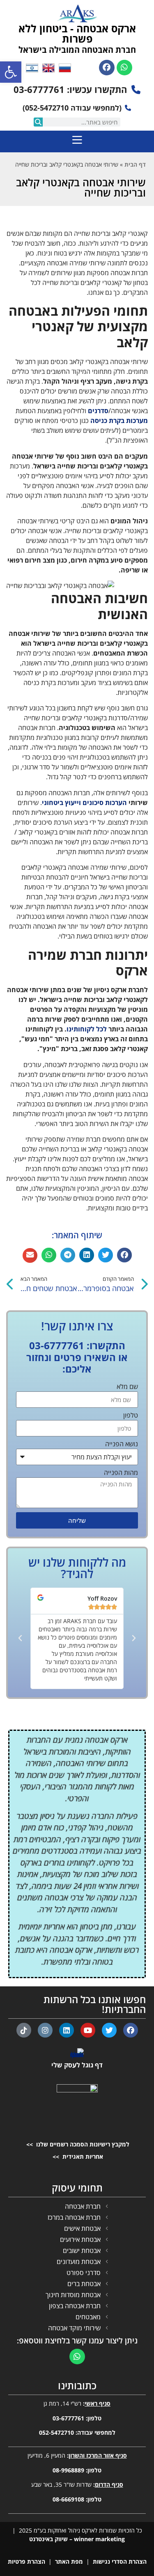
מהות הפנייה (121, 1473)
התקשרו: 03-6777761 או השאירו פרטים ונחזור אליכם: (77, 1357)
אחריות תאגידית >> (77, 2156)
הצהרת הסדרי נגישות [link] (120, 2561)
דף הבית (135, 164)
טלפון (131, 1416)
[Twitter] (109, 2030)
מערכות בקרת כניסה (119, 421)
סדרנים (98, 411)
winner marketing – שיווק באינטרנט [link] (77, 2539)
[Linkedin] (67, 2030)
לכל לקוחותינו (87, 1029)
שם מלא (127, 1387)
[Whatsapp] (124, 68)
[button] (124, 1255)
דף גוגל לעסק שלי (77, 2065)
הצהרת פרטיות (26, 2561)
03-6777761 (68, 2418)
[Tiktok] (24, 2030)
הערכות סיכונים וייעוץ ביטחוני (84, 803)
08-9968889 (68, 2470)
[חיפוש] (38, 122)
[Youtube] (88, 2030)
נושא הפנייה (122, 1444)
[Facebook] (107, 68)
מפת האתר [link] (69, 2561)
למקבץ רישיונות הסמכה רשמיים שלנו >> (77, 2144)
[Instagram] (45, 2030)
